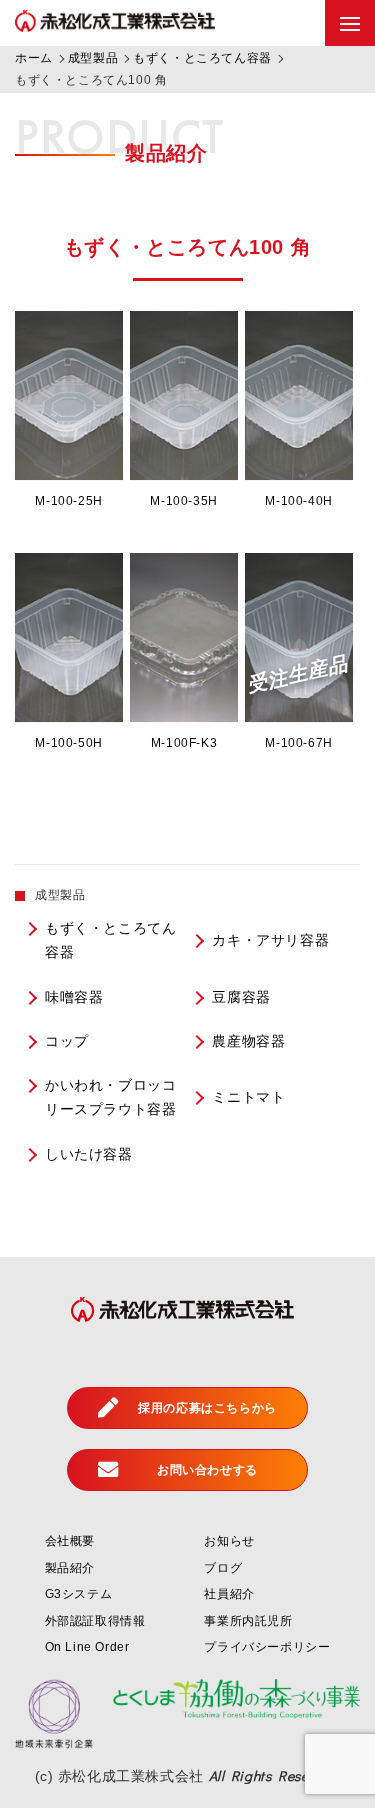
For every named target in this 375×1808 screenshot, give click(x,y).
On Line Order (87, 1647)
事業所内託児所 (248, 1621)
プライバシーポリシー (267, 1647)
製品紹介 (70, 1568)
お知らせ (229, 1541)
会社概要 (70, 1541)
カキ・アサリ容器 (270, 940)
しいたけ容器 (89, 1154)
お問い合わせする (207, 1470)
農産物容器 (248, 1041)
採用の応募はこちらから (207, 1408)
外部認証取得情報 (95, 1621)
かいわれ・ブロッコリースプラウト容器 (110, 1097)
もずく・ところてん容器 (110, 940)
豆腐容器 (241, 997)
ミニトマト (248, 1097)
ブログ (223, 1568)
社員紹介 (229, 1594)
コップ (67, 1041)
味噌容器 (74, 997)
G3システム (79, 1594)
